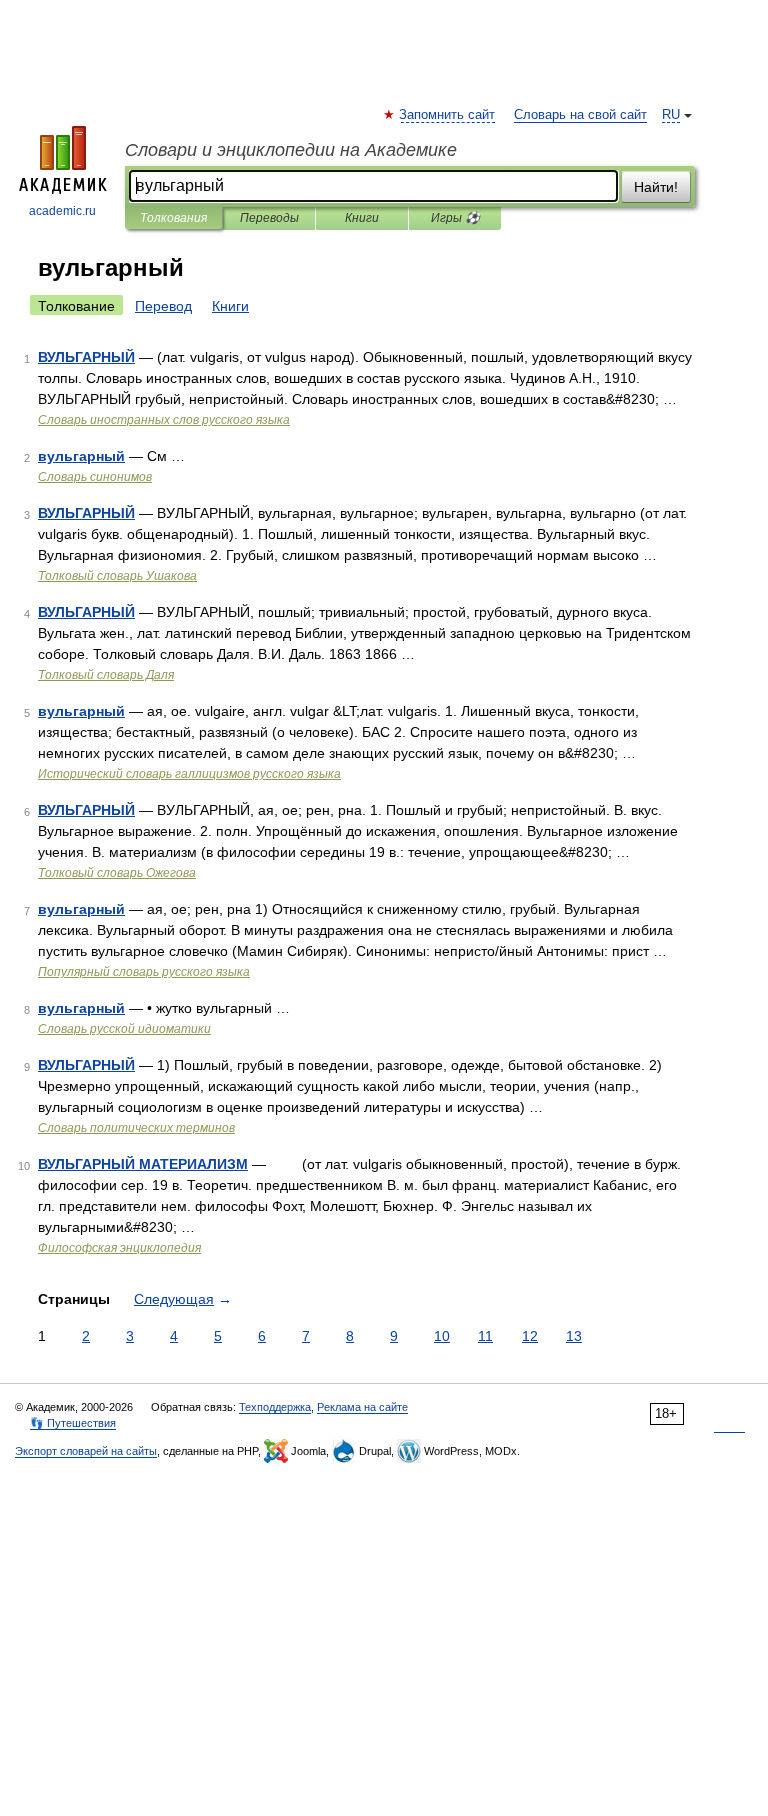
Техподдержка (275, 1407)
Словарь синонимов (95, 477)
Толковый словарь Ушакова (117, 576)
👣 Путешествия (73, 1423)
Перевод (163, 306)
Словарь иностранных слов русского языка (164, 420)
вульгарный (81, 456)
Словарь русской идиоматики (124, 1029)
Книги (362, 218)
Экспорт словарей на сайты (86, 1451)
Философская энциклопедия (119, 1248)
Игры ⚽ (455, 218)
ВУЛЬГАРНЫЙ (86, 357)
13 (574, 1336)
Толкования (173, 218)
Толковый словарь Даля (106, 675)
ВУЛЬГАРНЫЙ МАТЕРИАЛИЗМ (143, 1164)
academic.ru (62, 211)
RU (671, 115)
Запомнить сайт (448, 115)
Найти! (656, 187)
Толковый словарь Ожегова (117, 873)
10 (442, 1336)
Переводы (269, 218)
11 (485, 1336)
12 (530, 1336)
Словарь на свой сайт (580, 115)
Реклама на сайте (362, 1407)
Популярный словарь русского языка (144, 972)
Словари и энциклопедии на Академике (291, 150)
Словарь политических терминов (136, 1128)
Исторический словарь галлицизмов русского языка (189, 774)
